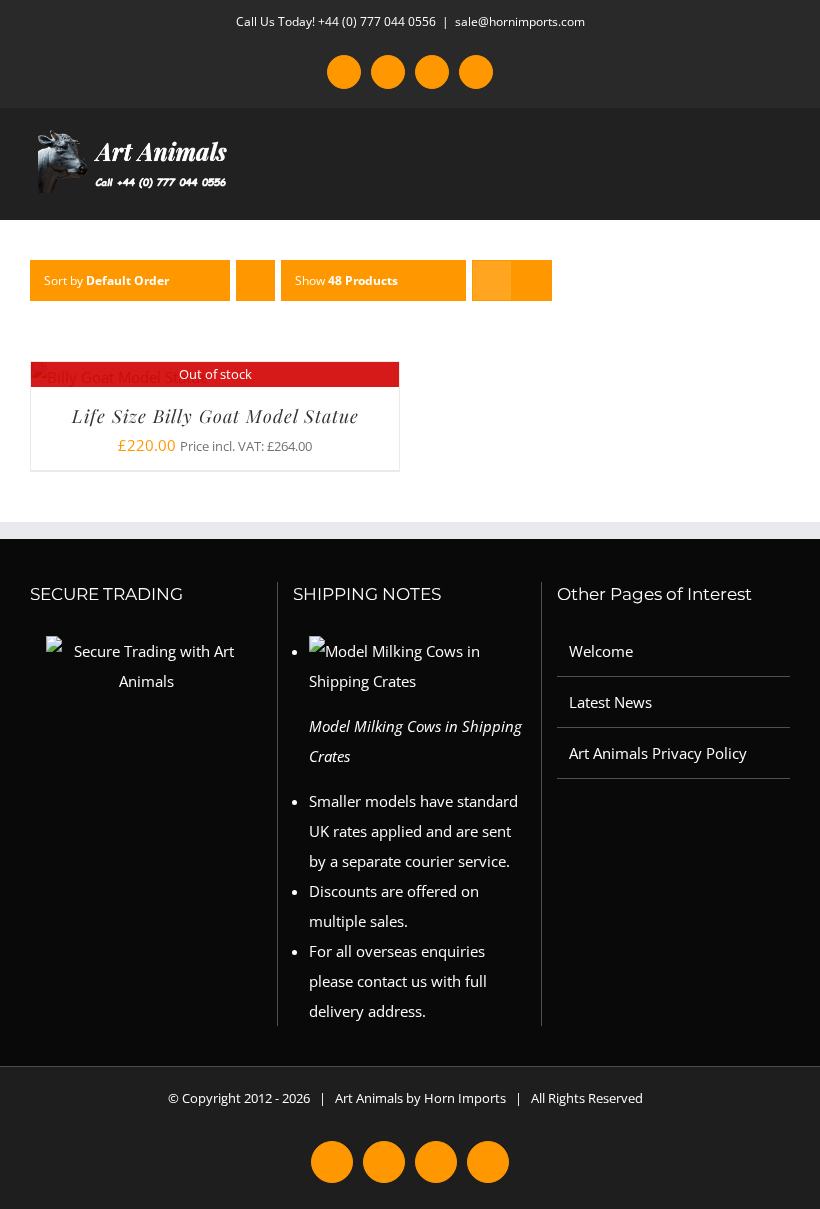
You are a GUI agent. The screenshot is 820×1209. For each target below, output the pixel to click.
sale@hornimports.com (520, 21)
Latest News (610, 702)
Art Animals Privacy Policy (658, 753)
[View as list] (531, 280)
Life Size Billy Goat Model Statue (215, 416)
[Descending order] (255, 280)
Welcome (601, 651)
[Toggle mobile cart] (746, 188)
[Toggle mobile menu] (782, 188)
